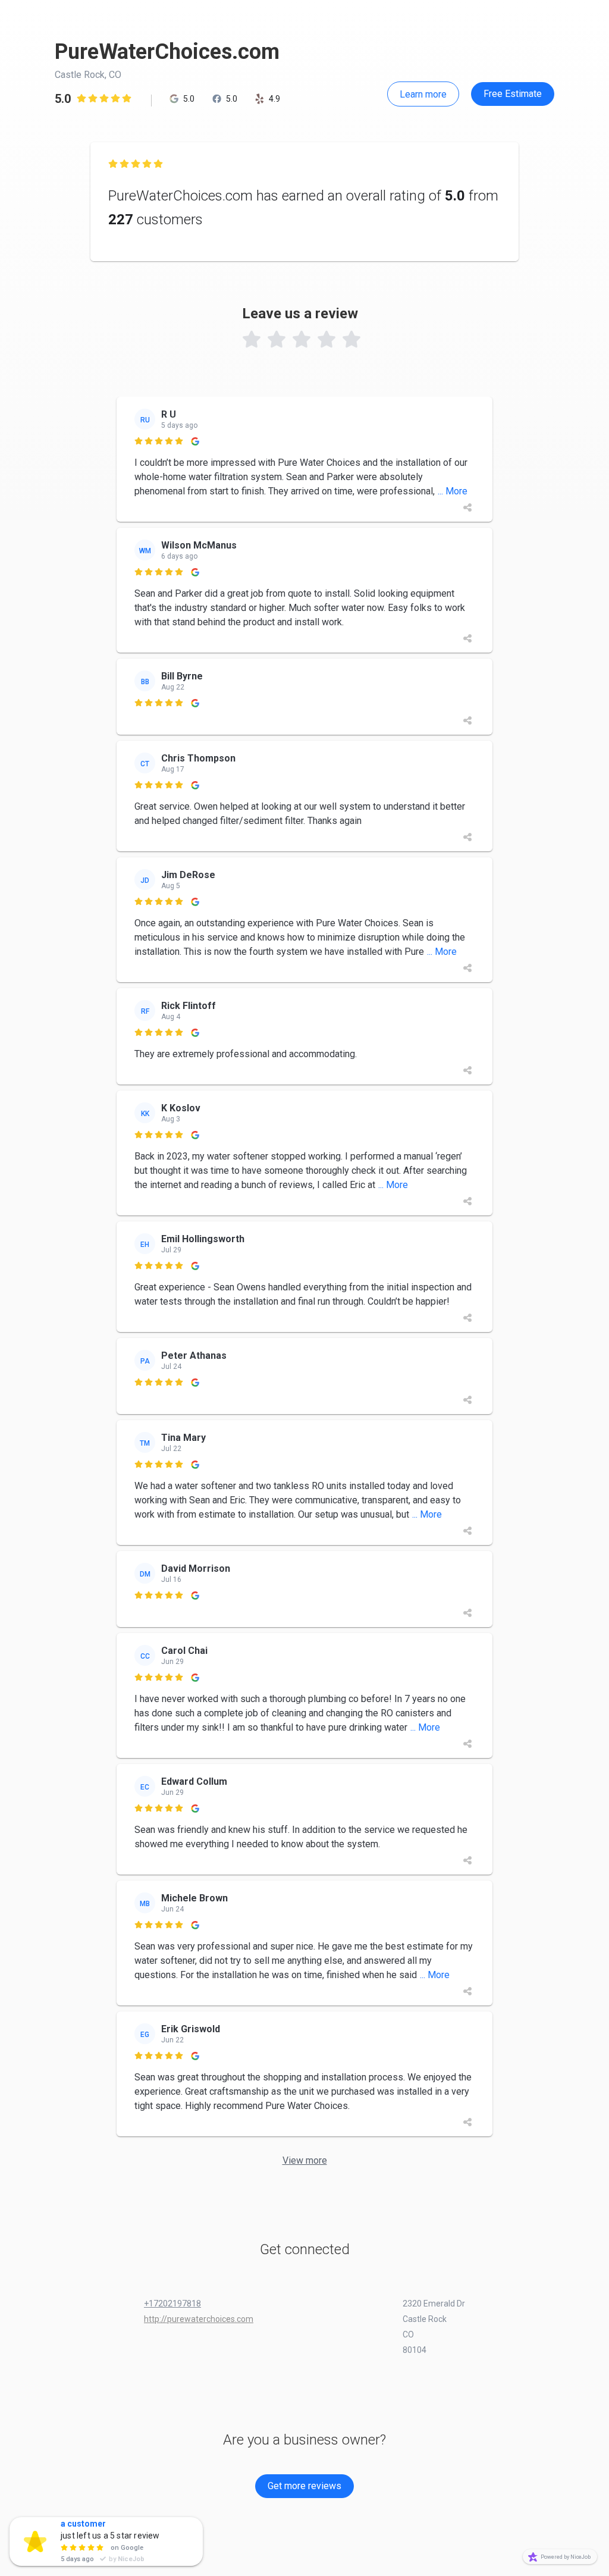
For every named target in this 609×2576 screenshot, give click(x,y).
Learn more (423, 94)
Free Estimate (513, 94)
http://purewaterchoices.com (199, 2319)
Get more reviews (304, 2486)
